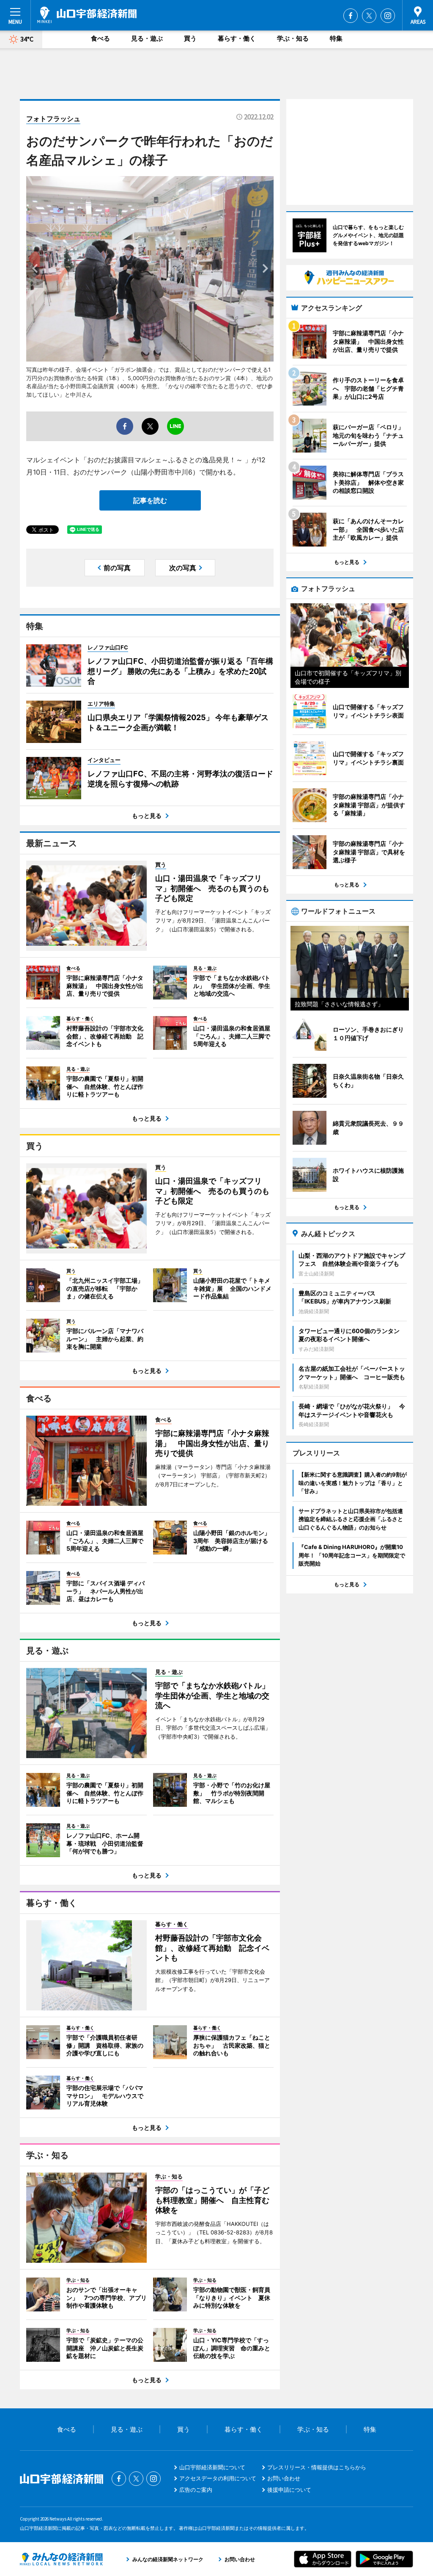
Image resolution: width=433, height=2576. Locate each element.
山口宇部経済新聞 (87, 15)
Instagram (388, 16)
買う (190, 38)
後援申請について (289, 2490)
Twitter (369, 16)
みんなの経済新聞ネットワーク (61, 2559)
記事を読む (150, 500)
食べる (100, 38)
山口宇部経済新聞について (212, 2467)
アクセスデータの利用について (218, 2478)
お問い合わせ (284, 2478)
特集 (336, 38)
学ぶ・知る (293, 38)
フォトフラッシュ (53, 119)
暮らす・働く (237, 38)
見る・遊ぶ (147, 38)
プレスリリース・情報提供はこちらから (317, 2467)
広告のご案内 (196, 2490)
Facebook (351, 16)
